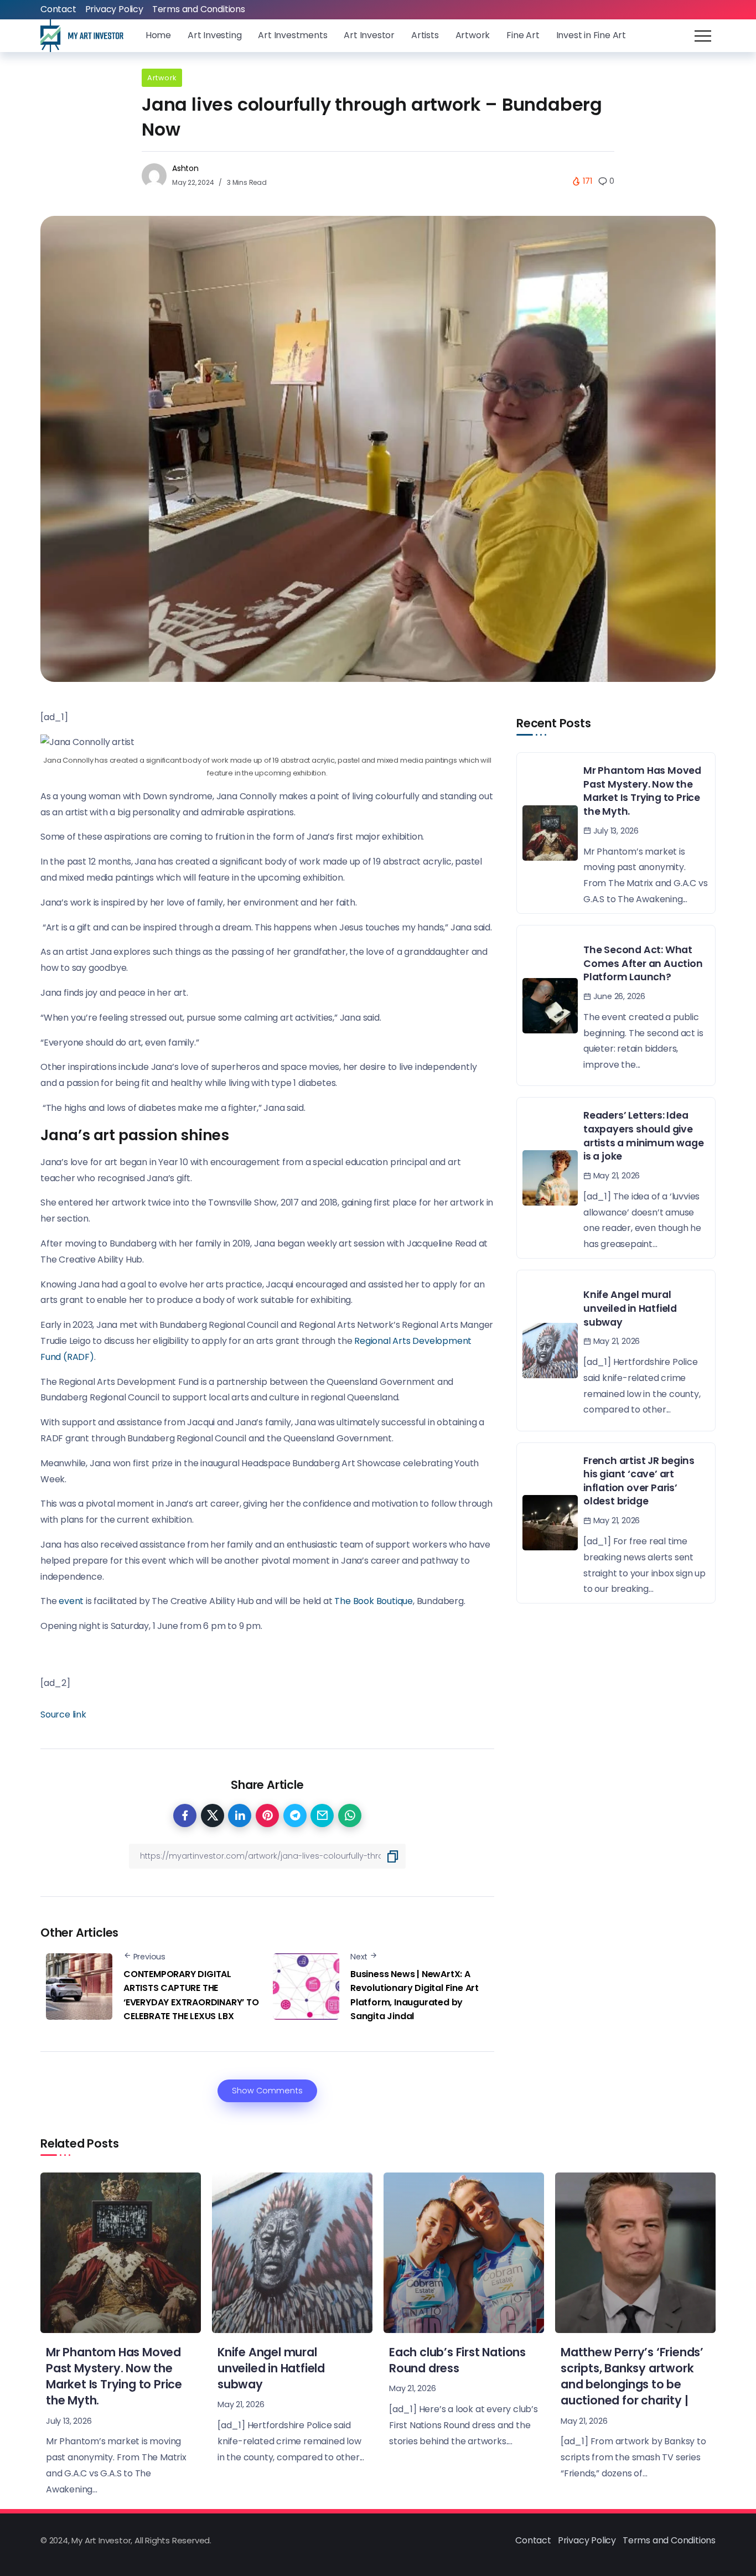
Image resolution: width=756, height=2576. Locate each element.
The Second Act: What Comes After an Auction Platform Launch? (643, 963)
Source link (63, 1714)
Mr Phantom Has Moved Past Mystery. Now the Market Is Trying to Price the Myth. (642, 791)
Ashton (185, 168)
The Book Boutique (374, 1601)
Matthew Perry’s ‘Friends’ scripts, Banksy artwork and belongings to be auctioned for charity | (632, 2376)
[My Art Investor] (82, 35)
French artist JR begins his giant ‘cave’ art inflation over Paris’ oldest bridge (639, 1481)
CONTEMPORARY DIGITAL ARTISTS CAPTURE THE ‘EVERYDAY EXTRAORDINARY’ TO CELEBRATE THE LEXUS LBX (191, 1995)
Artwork (162, 78)
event (72, 1601)
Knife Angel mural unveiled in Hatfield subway (630, 1308)
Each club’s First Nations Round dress (457, 2360)
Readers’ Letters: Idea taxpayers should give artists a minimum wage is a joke (644, 1136)
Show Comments (267, 2091)
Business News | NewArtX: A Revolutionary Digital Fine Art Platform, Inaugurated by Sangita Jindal (415, 1995)
